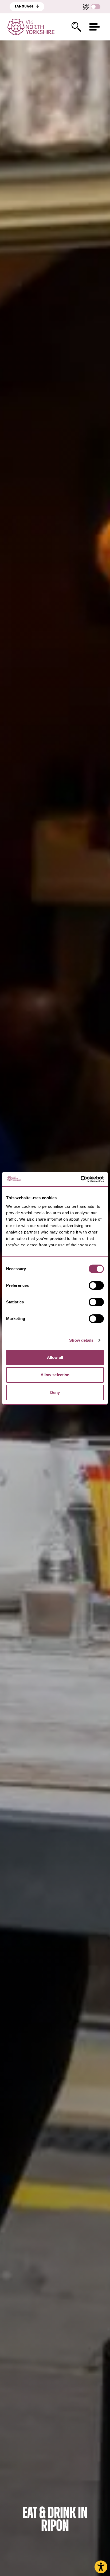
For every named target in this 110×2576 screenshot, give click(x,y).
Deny (55, 1392)
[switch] (96, 1285)
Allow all (55, 1357)
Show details (81, 1340)
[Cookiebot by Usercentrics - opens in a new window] (80, 1179)
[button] (95, 27)
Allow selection (55, 1375)
